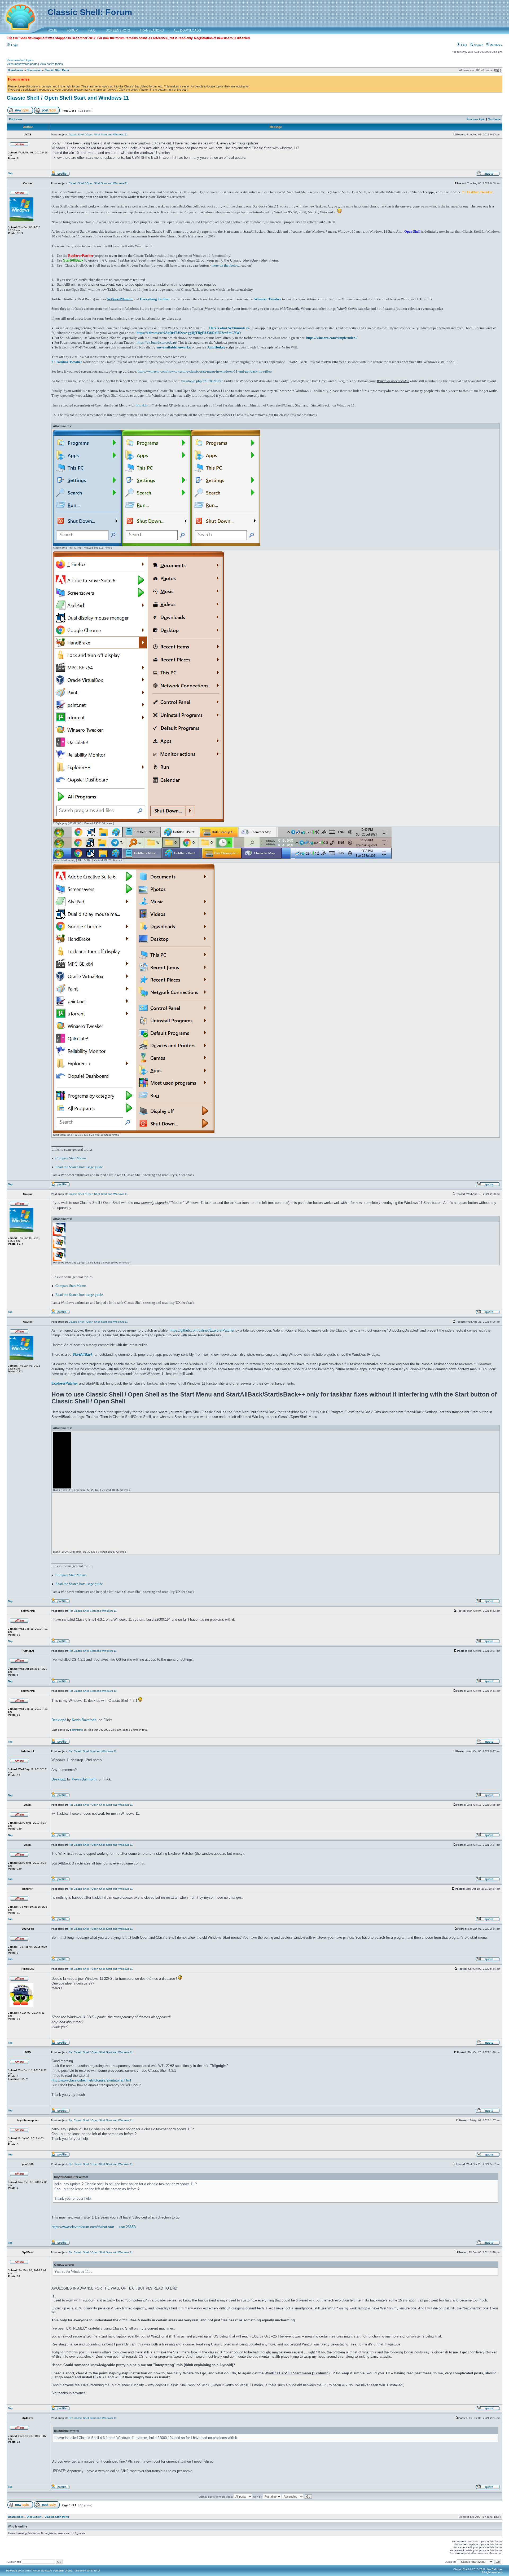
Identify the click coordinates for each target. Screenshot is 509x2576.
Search (478, 45)
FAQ (464, 45)
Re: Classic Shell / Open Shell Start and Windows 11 (101, 1805)
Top (10, 173)
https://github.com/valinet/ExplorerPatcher (202, 1330)
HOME (52, 30)
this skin (142, 405)
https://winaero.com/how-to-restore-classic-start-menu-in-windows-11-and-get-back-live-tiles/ (205, 371)
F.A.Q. (92, 30)
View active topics (51, 64)
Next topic (494, 119)
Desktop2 (59, 1720)
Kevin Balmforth (84, 1720)
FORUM (72, 30)
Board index (16, 70)
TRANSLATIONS (152, 30)
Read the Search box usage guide (79, 1167)
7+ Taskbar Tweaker (67, 362)
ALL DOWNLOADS (187, 30)
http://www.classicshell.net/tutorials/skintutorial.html (91, 2080)
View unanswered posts (22, 64)
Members (495, 45)
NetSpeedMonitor (120, 299)
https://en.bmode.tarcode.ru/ (157, 343)
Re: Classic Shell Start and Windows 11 (93, 1611)
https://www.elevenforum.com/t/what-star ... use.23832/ (94, 2227)
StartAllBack (82, 1355)
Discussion (34, 70)
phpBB (26, 2571)
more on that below (225, 265)
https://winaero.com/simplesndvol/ (332, 338)
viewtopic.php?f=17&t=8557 (202, 381)
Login (14, 45)
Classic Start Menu (57, 70)
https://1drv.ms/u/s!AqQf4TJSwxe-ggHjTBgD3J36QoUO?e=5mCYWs (189, 333)
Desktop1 (59, 1779)
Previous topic (476, 119)
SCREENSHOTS (118, 30)
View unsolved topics (20, 60)
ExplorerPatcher (65, 1383)
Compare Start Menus (71, 1158)
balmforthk (76, 1730)
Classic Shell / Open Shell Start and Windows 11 (68, 98)
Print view (16, 119)
